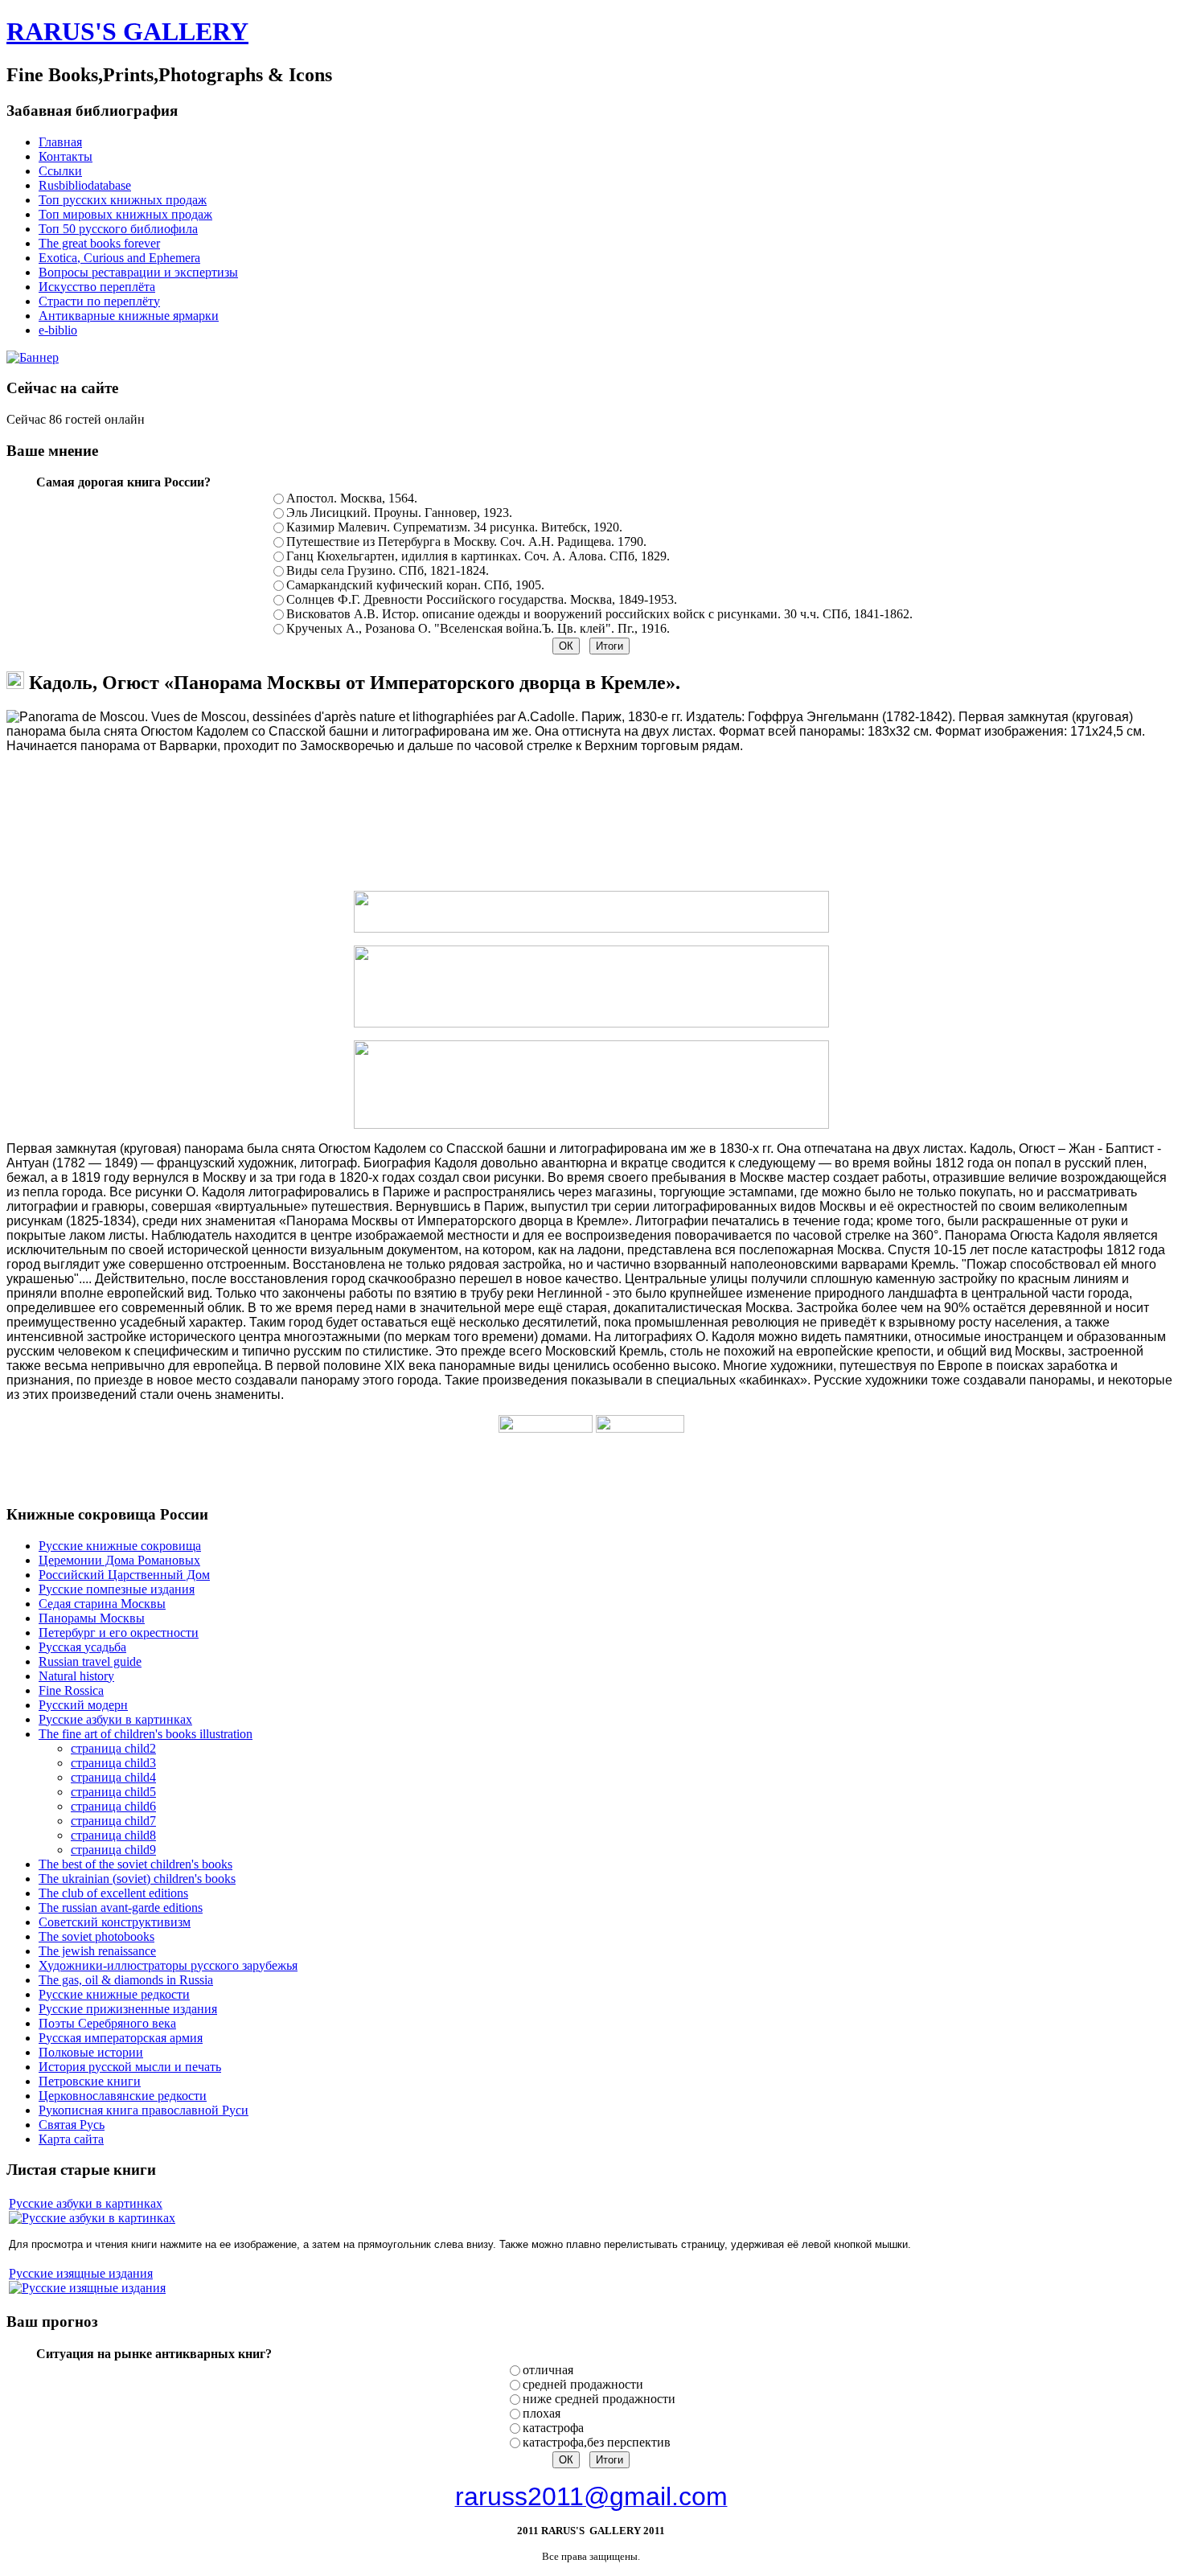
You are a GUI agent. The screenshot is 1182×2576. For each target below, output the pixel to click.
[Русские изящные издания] (87, 2288)
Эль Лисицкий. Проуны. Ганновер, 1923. (399, 513)
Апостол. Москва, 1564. (352, 498)
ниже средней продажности (599, 2399)
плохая (542, 2413)
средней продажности (583, 2384)
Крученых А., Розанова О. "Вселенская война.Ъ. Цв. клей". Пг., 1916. (478, 628)
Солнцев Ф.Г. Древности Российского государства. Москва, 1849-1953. (482, 599)
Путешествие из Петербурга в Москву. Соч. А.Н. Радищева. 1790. (466, 541)
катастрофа (553, 2428)
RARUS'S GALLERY (127, 31)
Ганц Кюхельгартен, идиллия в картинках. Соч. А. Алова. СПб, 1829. (478, 556)
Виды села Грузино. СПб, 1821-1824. (388, 570)
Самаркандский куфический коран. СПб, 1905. (415, 585)
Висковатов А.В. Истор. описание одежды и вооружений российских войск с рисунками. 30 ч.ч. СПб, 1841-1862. (599, 614)
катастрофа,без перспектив (597, 2442)
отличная (548, 2370)
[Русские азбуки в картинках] (92, 2218)
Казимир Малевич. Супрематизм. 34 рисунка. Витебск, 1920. (454, 527)
